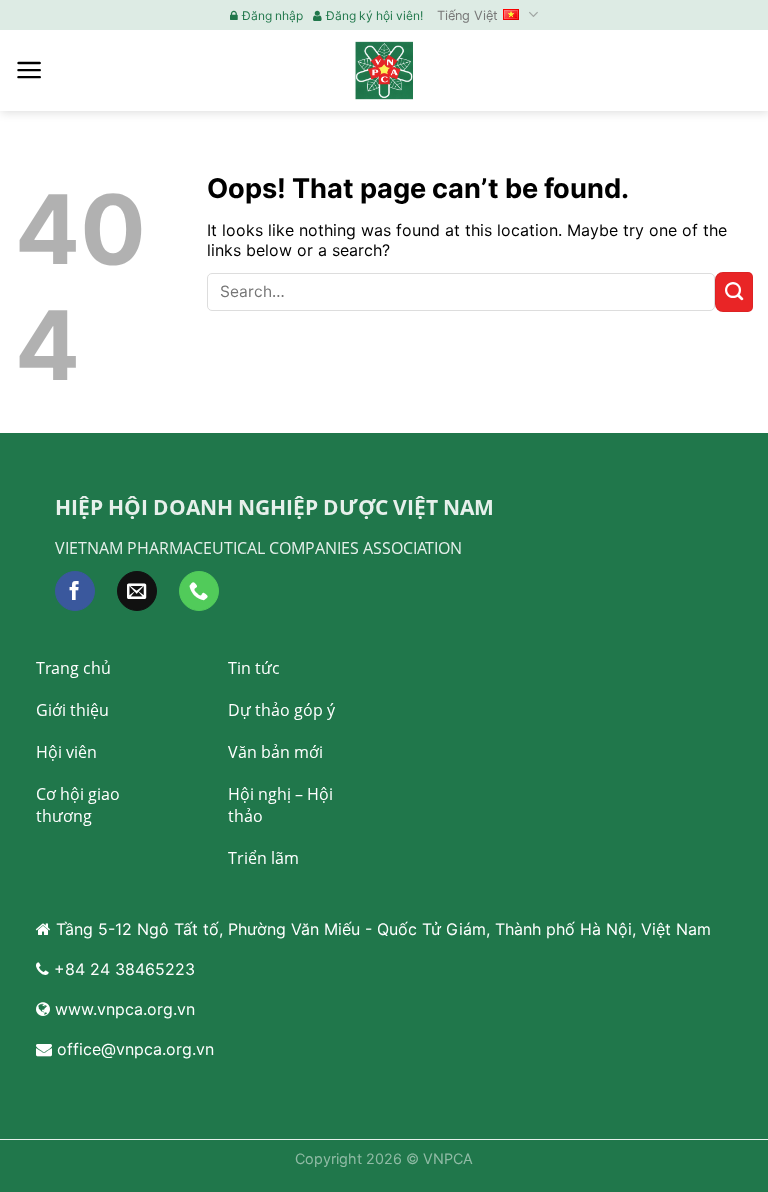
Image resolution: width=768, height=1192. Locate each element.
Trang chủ (73, 668)
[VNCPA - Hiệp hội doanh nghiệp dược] (384, 70)
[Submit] (734, 292)
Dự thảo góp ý (281, 710)
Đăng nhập (272, 15)
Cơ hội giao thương (78, 805)
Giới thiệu (72, 710)
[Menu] (29, 70)
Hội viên (66, 752)
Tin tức (254, 668)
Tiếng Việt (467, 15)
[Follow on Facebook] (75, 591)
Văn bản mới (275, 752)
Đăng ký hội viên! (374, 15)
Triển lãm (263, 858)
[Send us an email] (137, 591)
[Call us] (199, 591)
